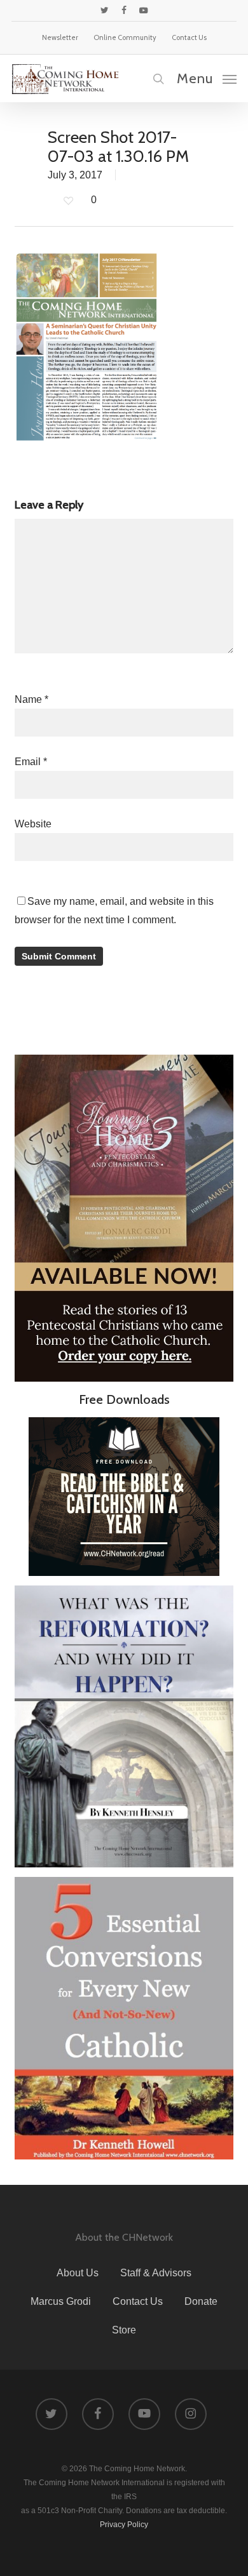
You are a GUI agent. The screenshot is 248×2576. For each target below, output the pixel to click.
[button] (207, 78)
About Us (78, 2273)
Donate (201, 2301)
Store (124, 2330)
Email (31, 762)
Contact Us (138, 2301)
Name (31, 699)
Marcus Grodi (61, 2301)
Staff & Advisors (156, 2273)
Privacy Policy (124, 2525)
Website (33, 824)
